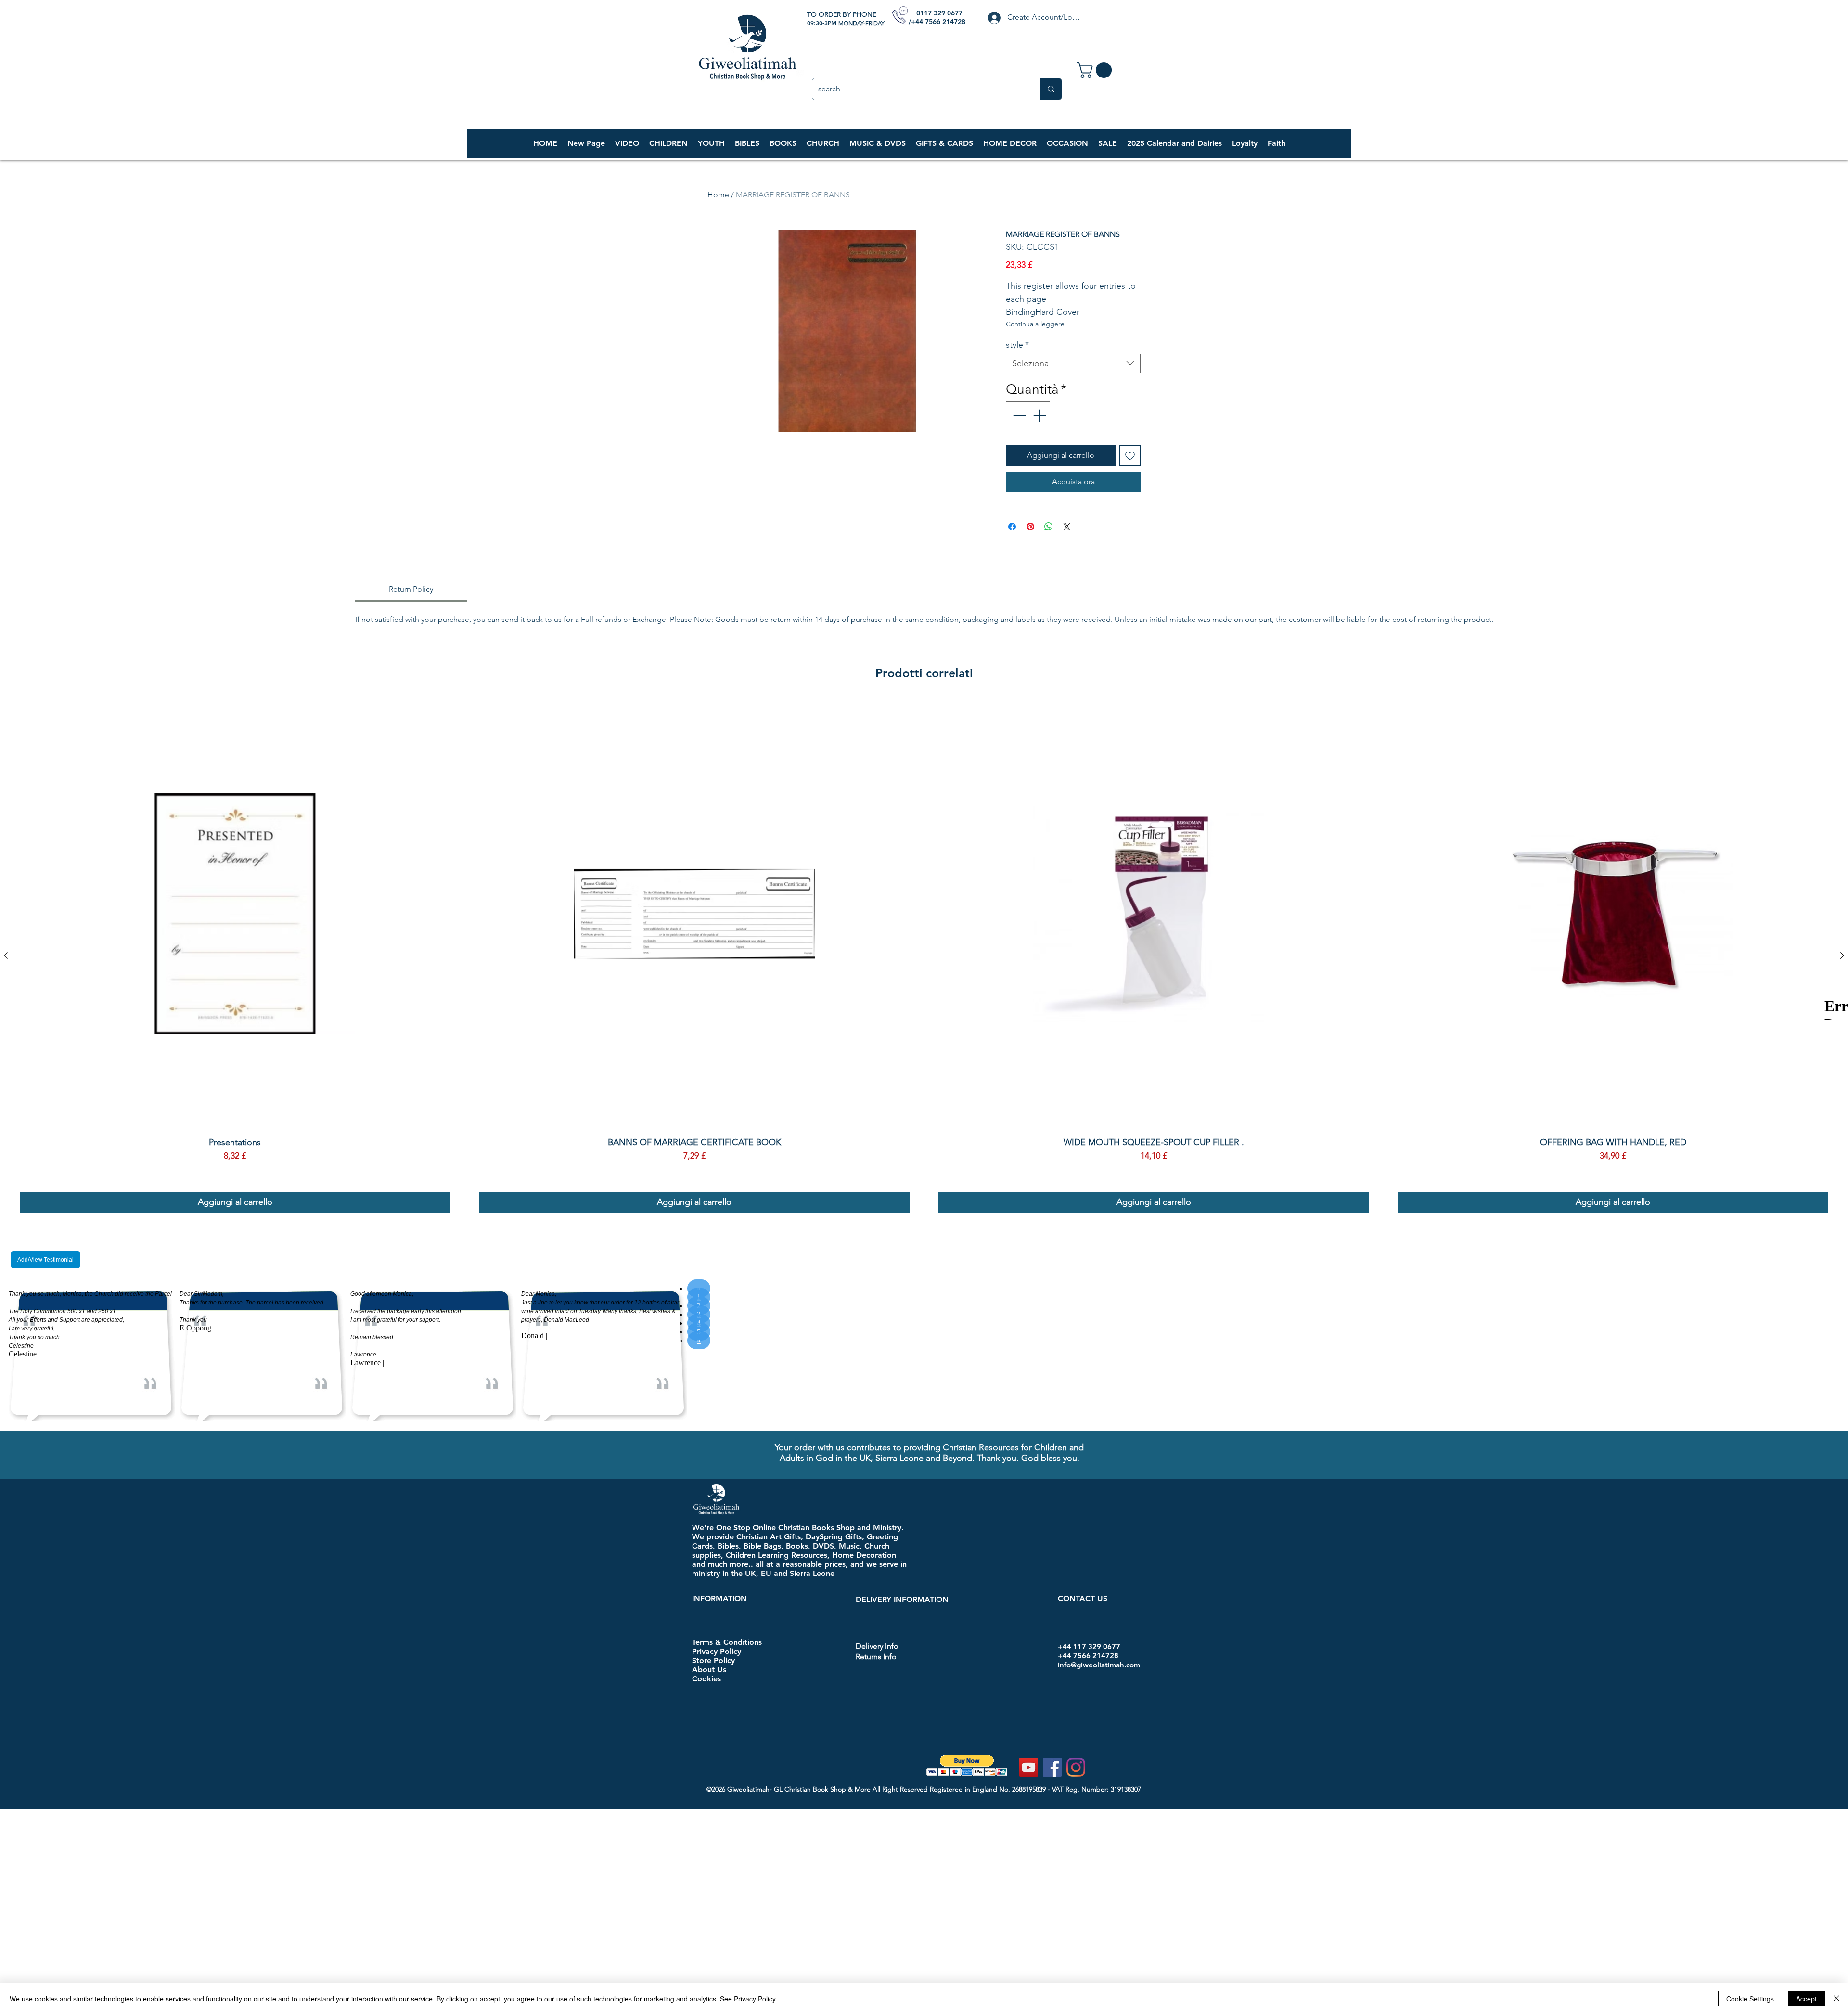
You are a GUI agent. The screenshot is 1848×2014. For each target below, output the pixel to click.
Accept (1806, 1999)
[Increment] (1040, 415)
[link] (1096, 70)
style (1017, 345)
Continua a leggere (1035, 324)
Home (718, 195)
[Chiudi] (1836, 1999)
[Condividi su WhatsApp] (1049, 553)
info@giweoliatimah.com (1099, 1690)
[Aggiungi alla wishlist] (1130, 455)
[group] (924, 981)
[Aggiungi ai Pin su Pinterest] (1030, 553)
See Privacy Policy (748, 1999)
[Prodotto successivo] (1842, 981)
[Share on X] (1067, 553)
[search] (1051, 89)
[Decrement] (1018, 415)
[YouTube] (1029, 1793)
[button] (668, 143)
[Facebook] (1052, 1793)
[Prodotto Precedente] (6, 981)
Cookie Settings (1750, 1999)
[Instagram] (1076, 1793)
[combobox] (1073, 363)
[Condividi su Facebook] (1012, 553)
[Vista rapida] (235, 940)
